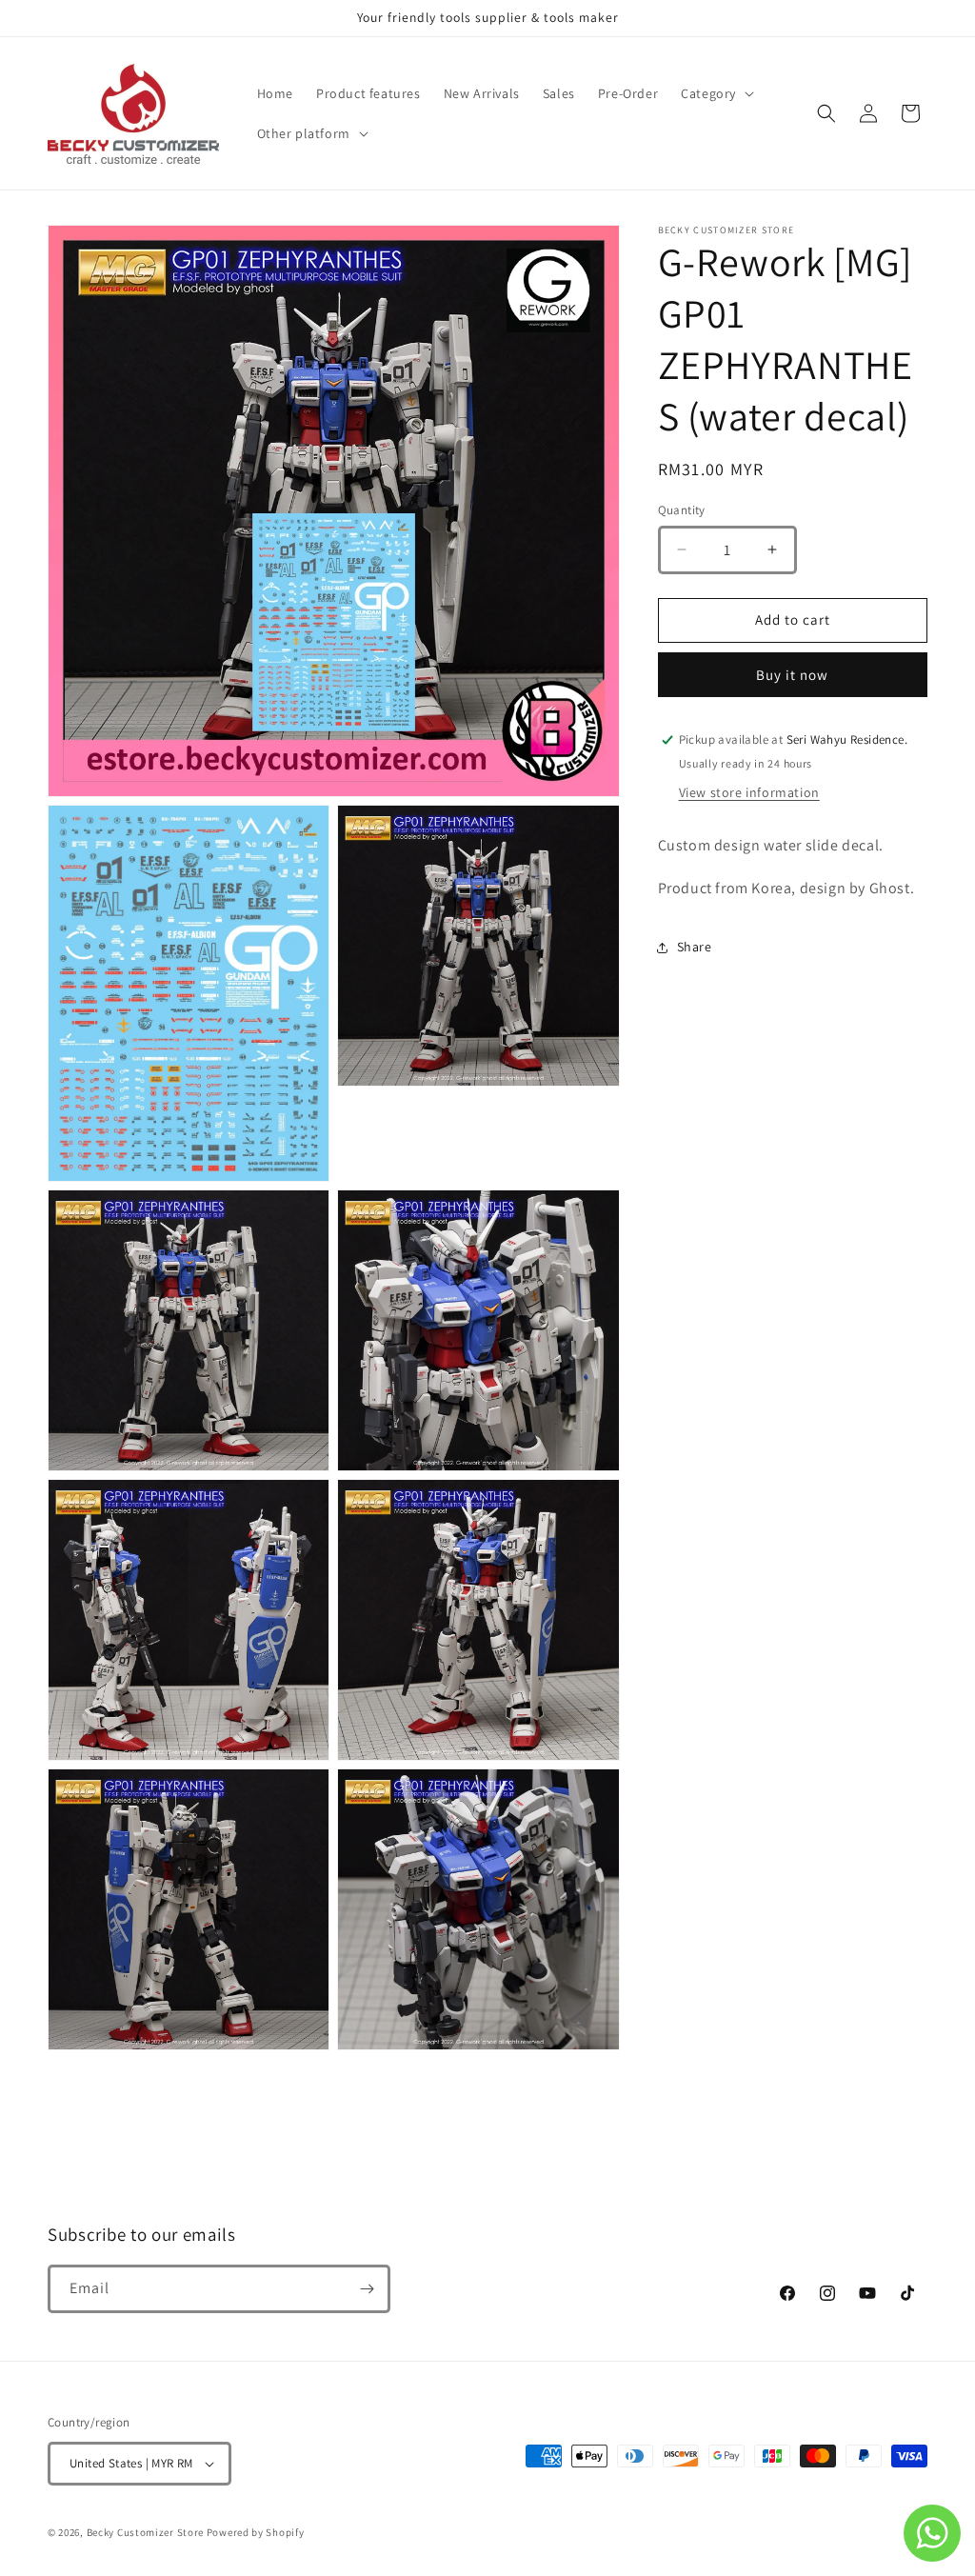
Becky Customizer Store (145, 2532)
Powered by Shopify (256, 2532)
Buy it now (792, 675)
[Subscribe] (367, 2289)
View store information (749, 792)
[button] (716, 93)
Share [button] (695, 947)
